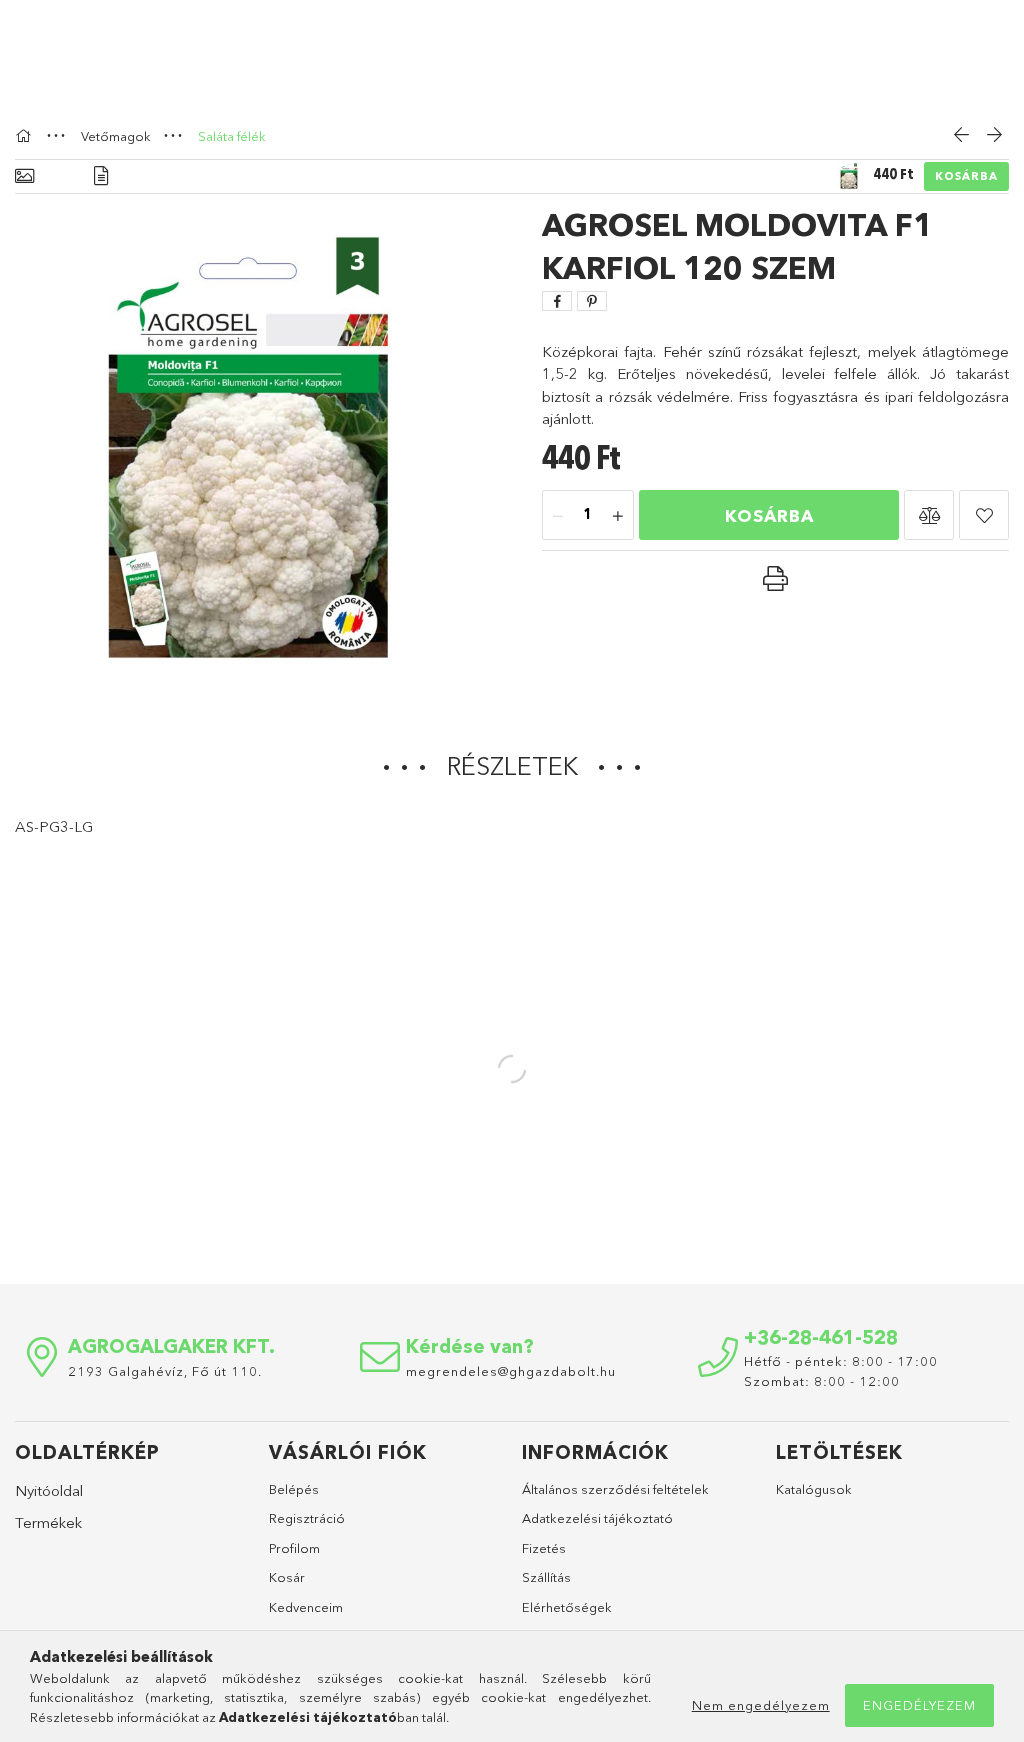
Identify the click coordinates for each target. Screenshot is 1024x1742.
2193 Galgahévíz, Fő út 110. (165, 1371)
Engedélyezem (919, 1705)
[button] (929, 515)
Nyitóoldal (49, 1490)
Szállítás (546, 1577)
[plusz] (618, 516)
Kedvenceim (306, 1607)
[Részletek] (101, 176)
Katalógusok (814, 1489)
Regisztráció (307, 1518)
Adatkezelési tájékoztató (597, 1518)
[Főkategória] (26, 136)
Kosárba (966, 176)
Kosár (287, 1577)
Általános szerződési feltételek (615, 1489)
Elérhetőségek (567, 1607)
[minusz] (558, 516)
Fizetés (544, 1548)
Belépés (294, 1489)
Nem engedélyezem (761, 1705)
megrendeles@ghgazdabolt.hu (511, 1371)
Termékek (48, 1522)
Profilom (294, 1548)
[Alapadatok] (24, 176)
